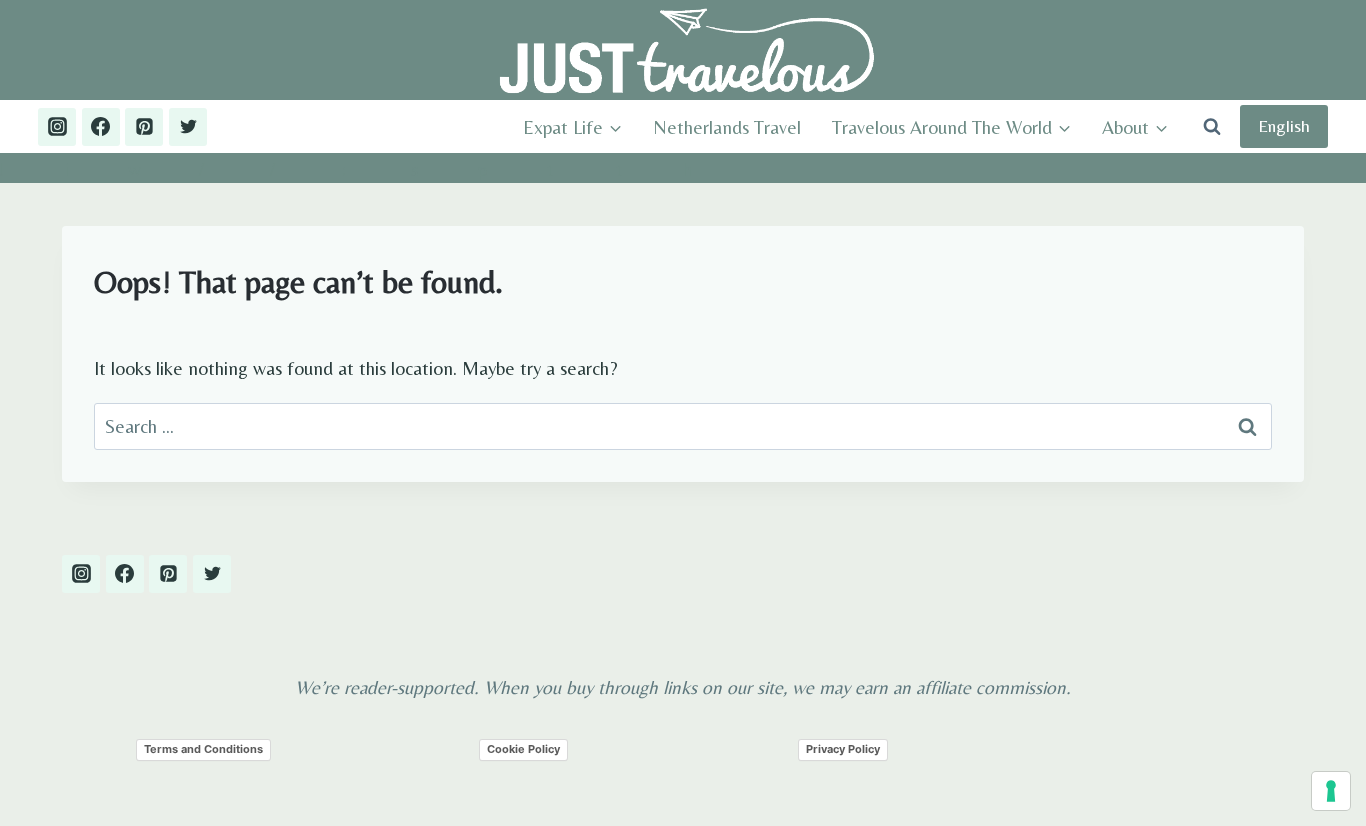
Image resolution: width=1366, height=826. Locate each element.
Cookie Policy (523, 749)
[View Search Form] (1212, 127)
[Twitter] (188, 127)
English (1284, 125)
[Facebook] (101, 127)
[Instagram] (57, 127)
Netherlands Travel (727, 127)
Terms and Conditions (203, 749)
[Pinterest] (144, 127)
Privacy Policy (843, 749)
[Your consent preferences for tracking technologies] (1331, 791)
